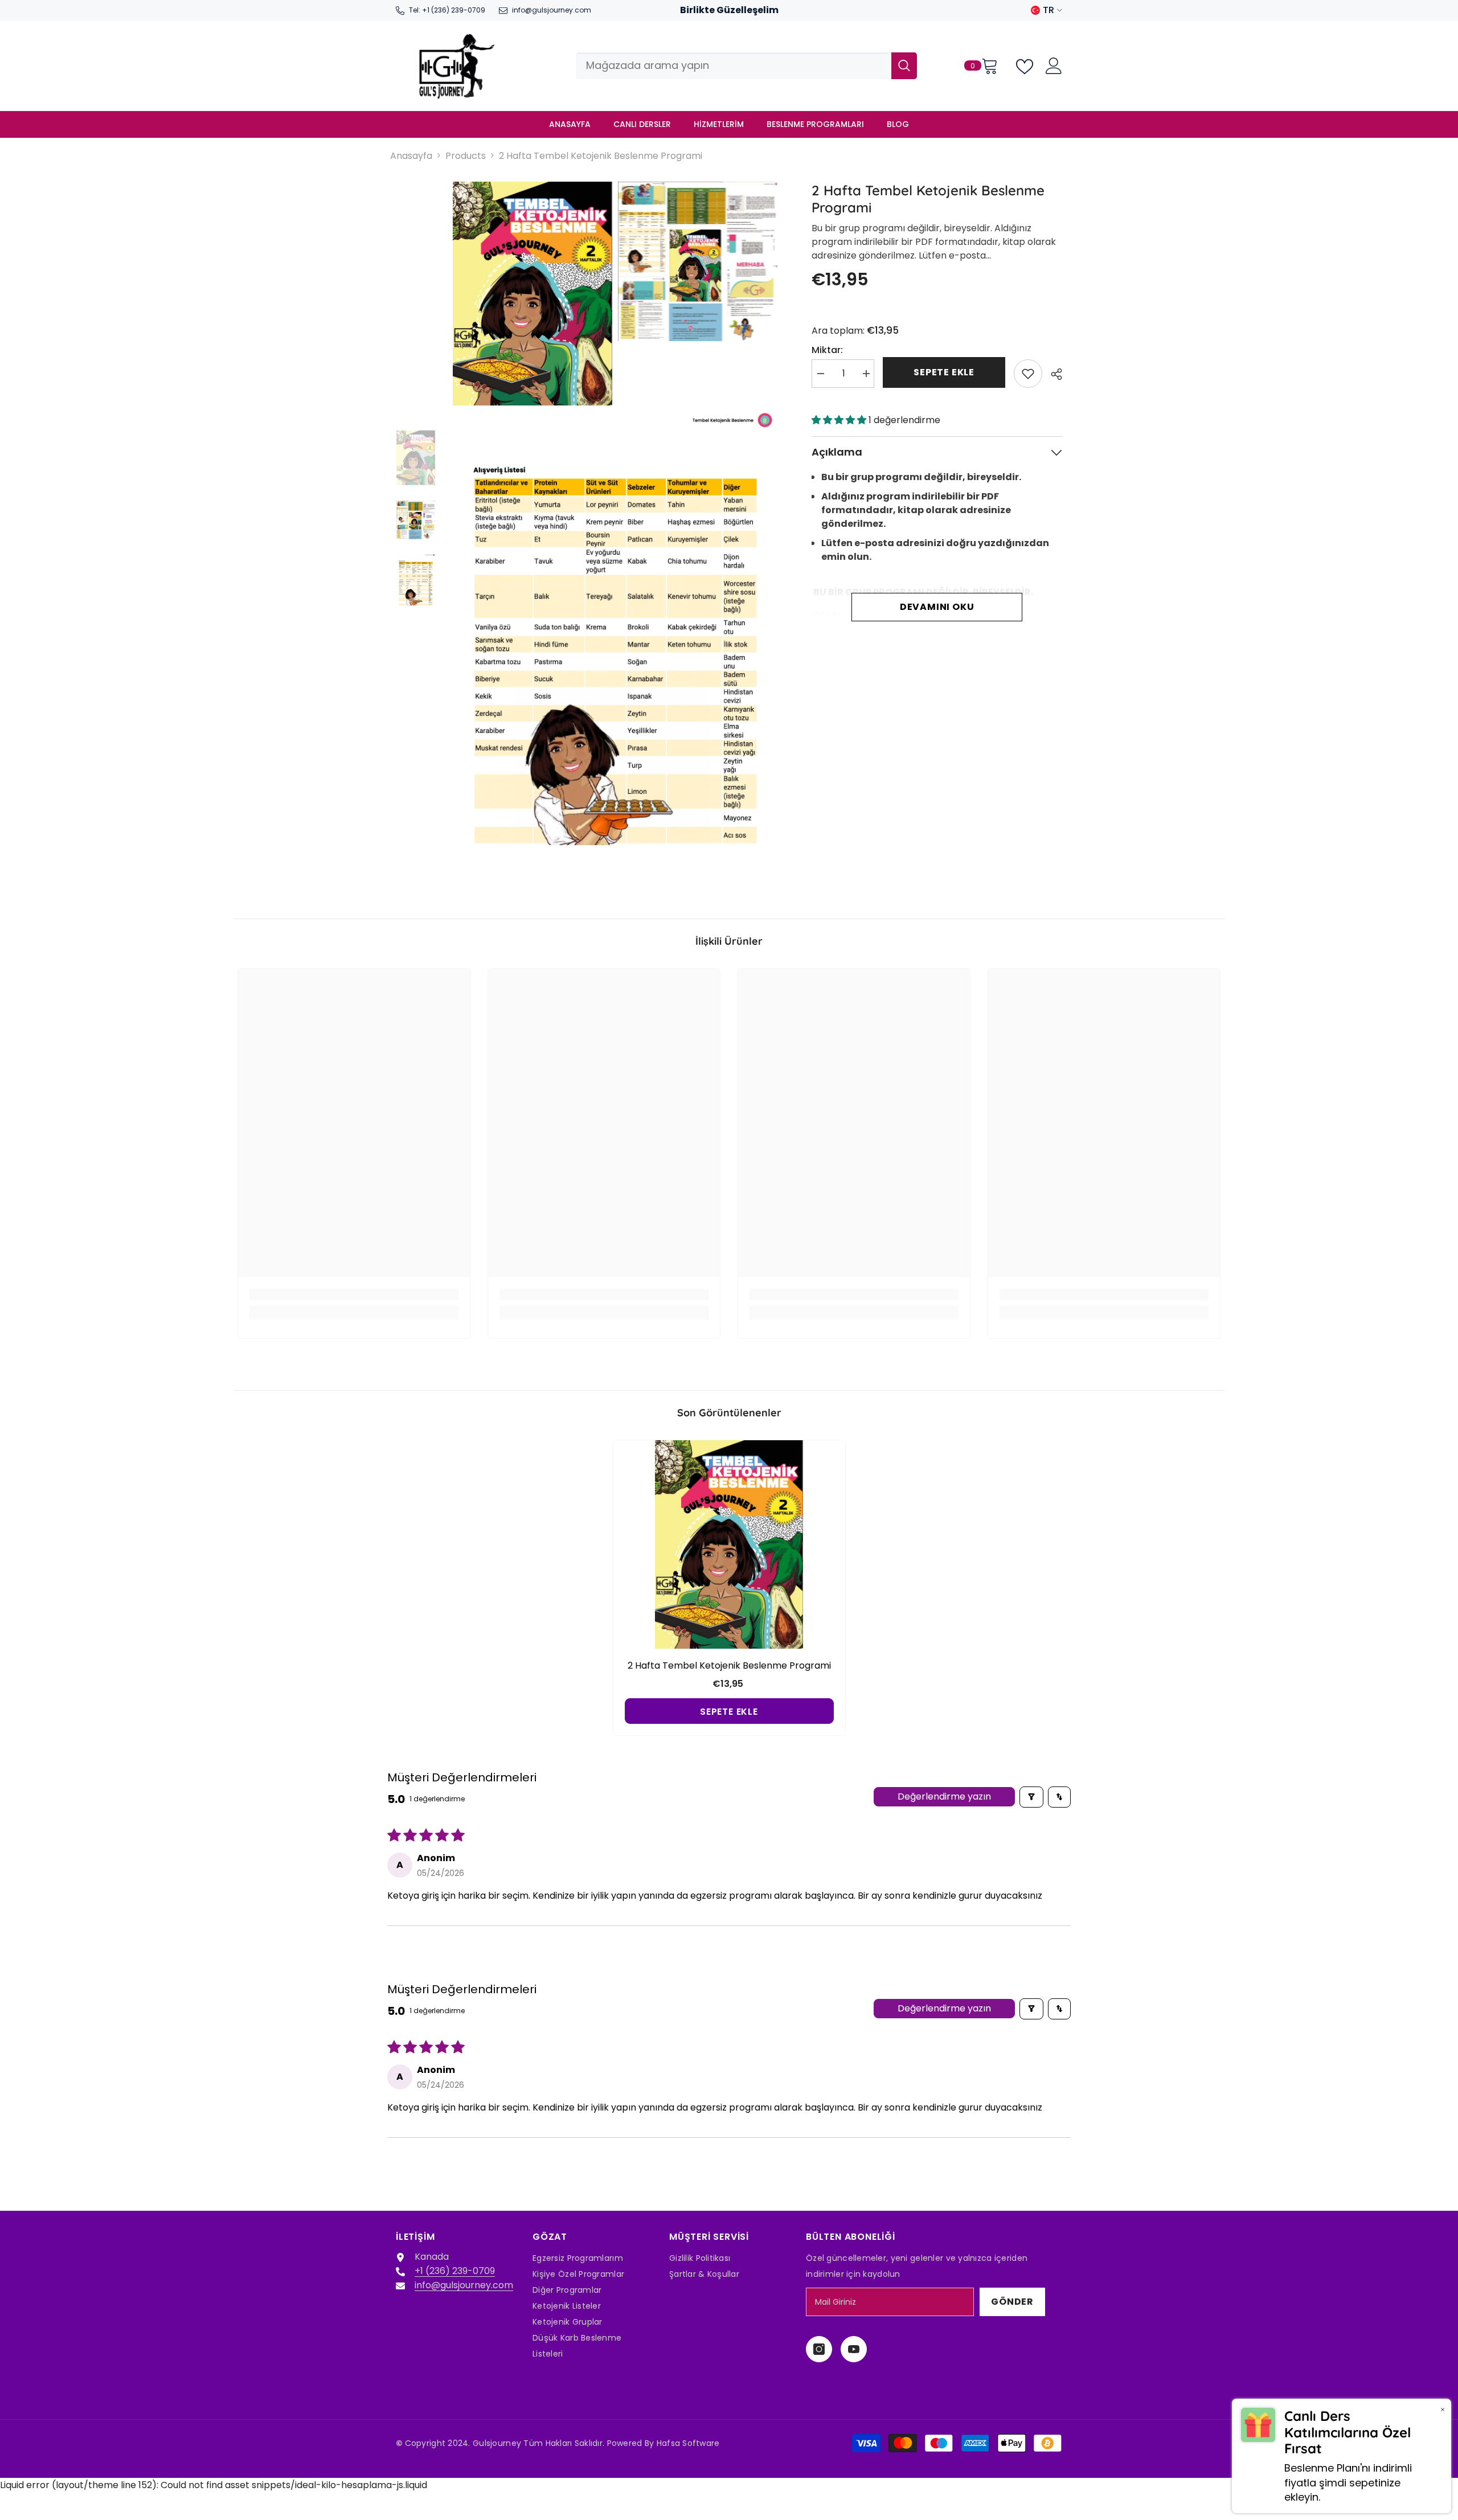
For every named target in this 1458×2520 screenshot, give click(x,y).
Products (466, 156)
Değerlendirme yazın (944, 1796)
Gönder (1012, 2302)
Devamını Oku (937, 607)
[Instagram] (819, 2349)
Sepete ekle (944, 372)
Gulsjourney (497, 2443)
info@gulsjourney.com (552, 10)
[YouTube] (854, 2349)
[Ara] (746, 66)
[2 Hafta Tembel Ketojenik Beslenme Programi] (729, 1544)
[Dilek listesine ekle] (1028, 374)
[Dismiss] (1443, 2409)
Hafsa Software (688, 2443)
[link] (354, 1294)
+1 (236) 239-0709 (454, 10)
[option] (416, 458)
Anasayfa (411, 156)
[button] (840, 420)
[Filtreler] (1031, 1797)
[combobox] (734, 66)
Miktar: (827, 350)
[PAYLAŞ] (1052, 374)
